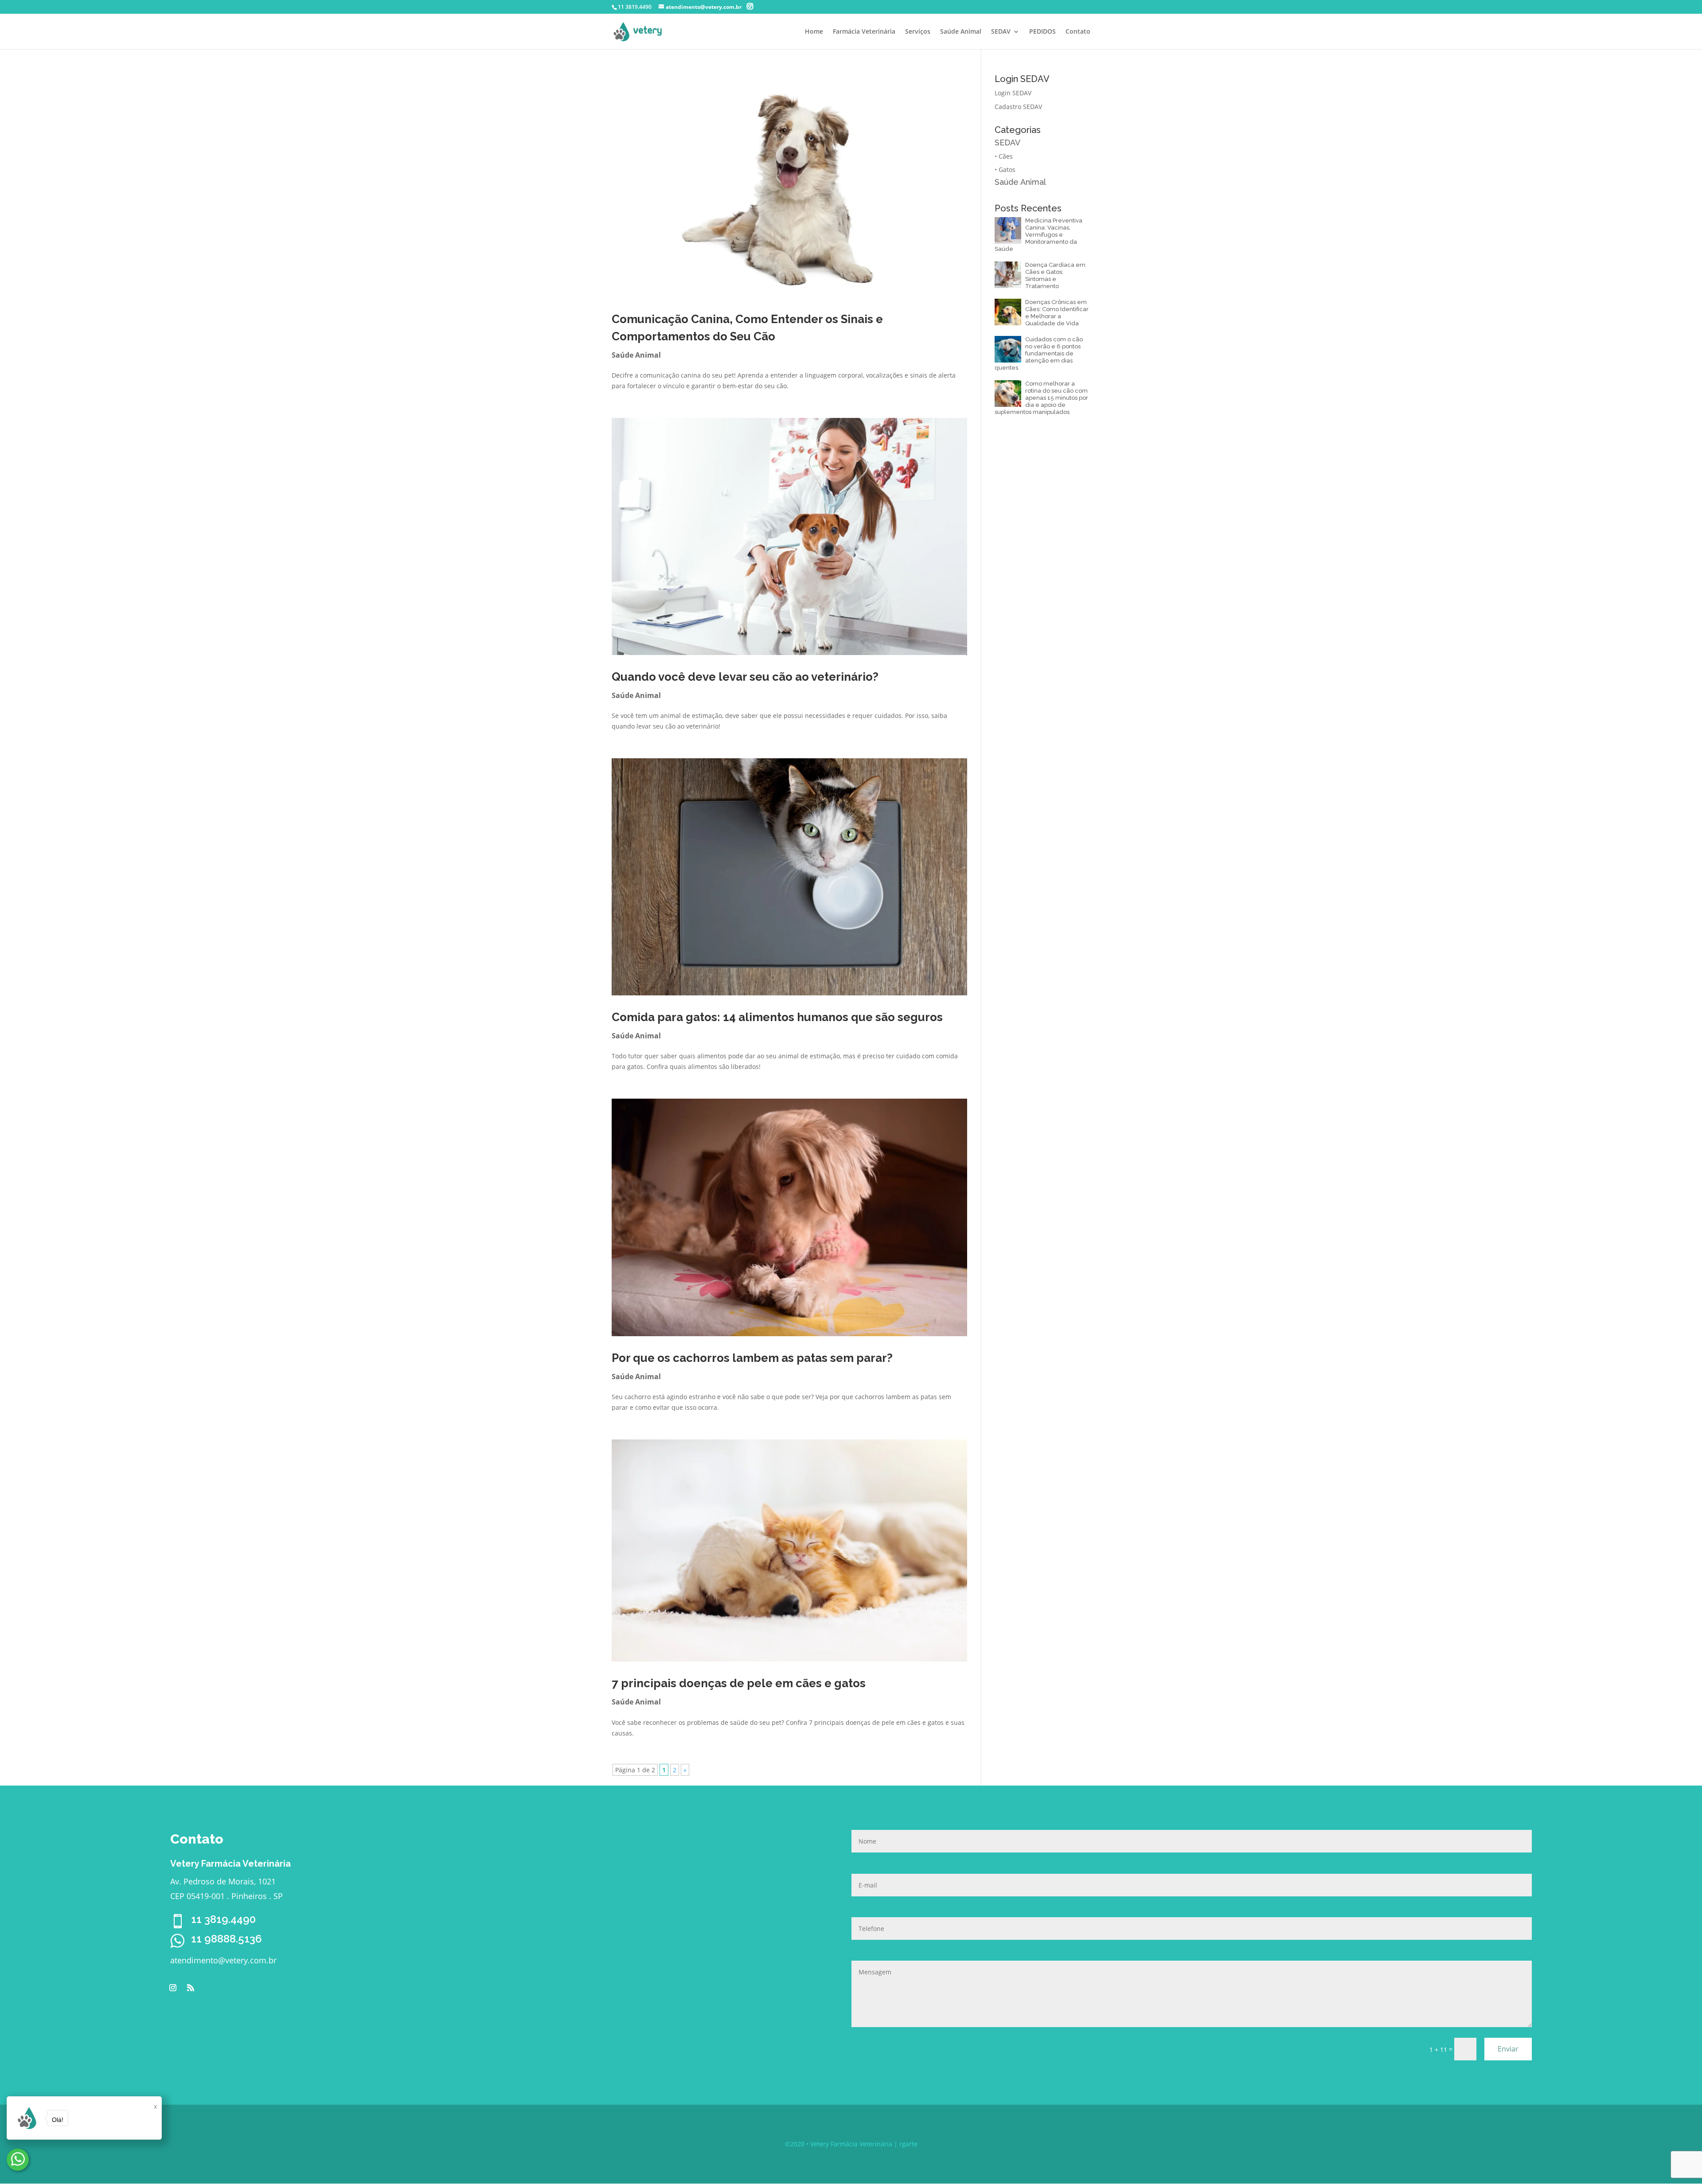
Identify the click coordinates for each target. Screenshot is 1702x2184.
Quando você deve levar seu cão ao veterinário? (745, 677)
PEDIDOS (1042, 32)
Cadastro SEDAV (1018, 107)
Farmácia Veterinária (864, 32)
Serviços (918, 32)
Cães (1006, 156)
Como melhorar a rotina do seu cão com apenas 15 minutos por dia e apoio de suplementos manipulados (1041, 398)
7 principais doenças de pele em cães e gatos (739, 1683)
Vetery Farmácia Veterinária (851, 2144)
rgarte (908, 2144)
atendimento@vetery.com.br (223, 1960)
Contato (1078, 32)
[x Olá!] (18, 2160)
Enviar (1508, 2049)
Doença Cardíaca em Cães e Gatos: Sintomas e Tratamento (1055, 275)
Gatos (1007, 170)
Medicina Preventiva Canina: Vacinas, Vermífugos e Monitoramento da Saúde (1038, 235)
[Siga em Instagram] (173, 1988)
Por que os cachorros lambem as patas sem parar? (752, 1358)
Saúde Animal (961, 32)
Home (814, 32)
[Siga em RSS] (191, 1988)
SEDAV (1001, 32)
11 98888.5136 (226, 1939)
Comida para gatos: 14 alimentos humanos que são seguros (777, 1017)
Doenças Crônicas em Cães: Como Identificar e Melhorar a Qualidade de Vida (1057, 313)
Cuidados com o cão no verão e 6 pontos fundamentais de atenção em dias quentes (1039, 353)
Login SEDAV (1013, 93)
